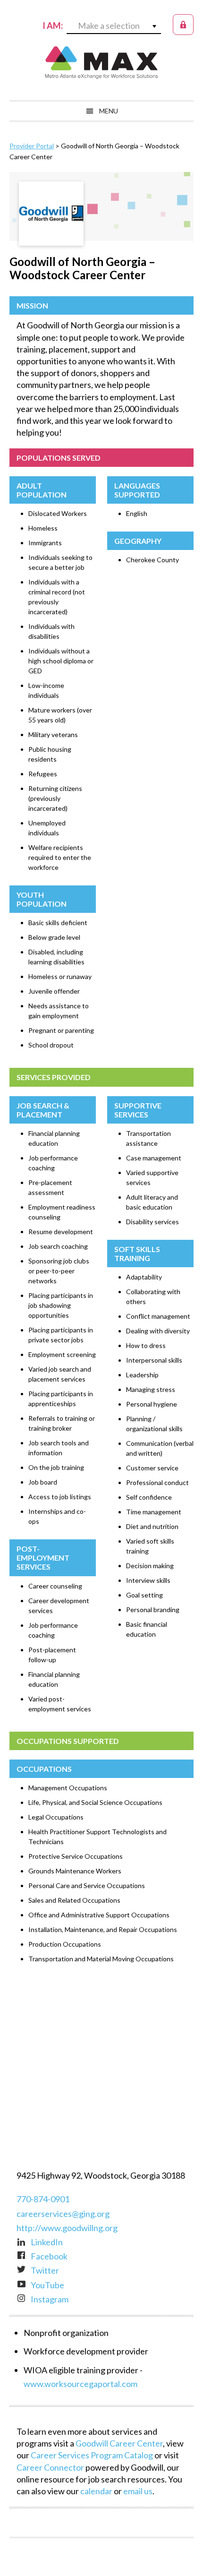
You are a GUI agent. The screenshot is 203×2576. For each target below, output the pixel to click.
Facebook (49, 2256)
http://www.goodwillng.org (67, 2228)
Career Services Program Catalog (92, 2455)
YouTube (47, 2285)
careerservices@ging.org (63, 2214)
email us (138, 2491)
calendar (96, 2491)
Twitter (45, 2270)
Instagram (50, 2299)
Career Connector (50, 2467)
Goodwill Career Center (119, 2443)
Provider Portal (32, 146)
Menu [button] (109, 111)
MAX (101, 62)
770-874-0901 (43, 2199)
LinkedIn (47, 2242)
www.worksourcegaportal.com (80, 2384)
